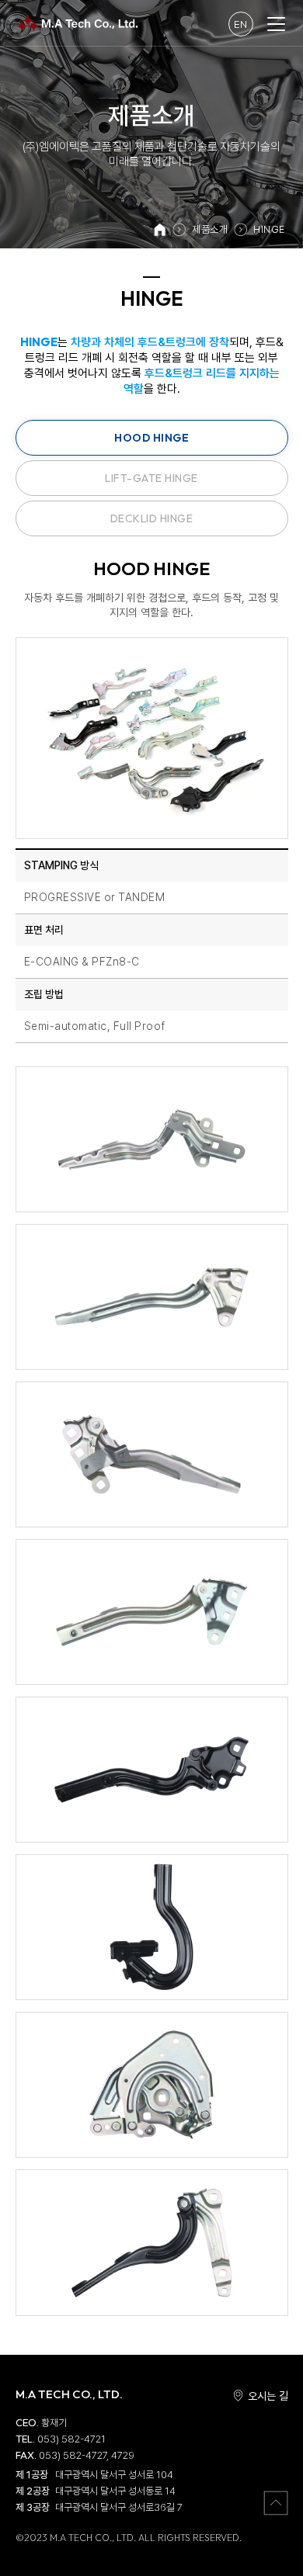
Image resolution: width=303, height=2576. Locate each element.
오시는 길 (268, 2396)
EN (240, 24)
